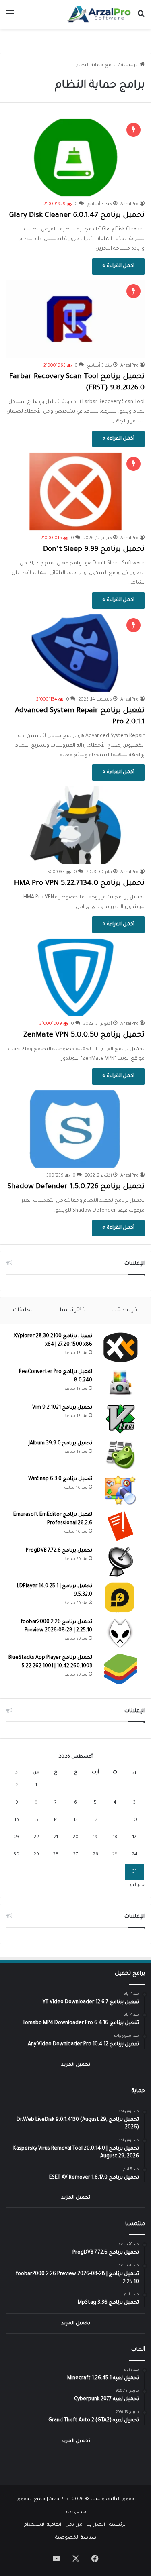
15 (36, 1820)
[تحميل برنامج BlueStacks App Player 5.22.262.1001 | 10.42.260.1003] (120, 1669)
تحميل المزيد (76, 2065)
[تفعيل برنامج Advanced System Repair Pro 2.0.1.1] (75, 653)
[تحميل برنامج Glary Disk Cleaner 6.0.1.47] (75, 158)
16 (17, 1820)
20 (75, 1838)
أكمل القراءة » (118, 266)
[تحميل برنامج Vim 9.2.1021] (120, 1419)
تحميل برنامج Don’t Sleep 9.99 (94, 550)
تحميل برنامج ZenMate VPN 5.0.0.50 (84, 1035)
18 (115, 1838)
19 (95, 1838)
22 (36, 1838)
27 (75, 1855)
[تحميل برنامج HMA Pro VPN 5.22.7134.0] (75, 825)
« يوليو (137, 1885)
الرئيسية (130, 66)
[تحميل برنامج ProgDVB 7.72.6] (120, 1562)
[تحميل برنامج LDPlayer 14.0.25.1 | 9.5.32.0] (120, 1598)
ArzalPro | (61, 2500)
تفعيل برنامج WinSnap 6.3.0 (60, 1479)
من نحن (74, 2525)
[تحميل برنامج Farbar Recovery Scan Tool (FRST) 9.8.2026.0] (75, 319)
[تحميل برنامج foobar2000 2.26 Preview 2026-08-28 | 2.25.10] (120, 1633)
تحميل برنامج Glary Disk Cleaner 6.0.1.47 (77, 216)
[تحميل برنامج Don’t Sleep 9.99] (75, 492)
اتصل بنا (96, 2525)
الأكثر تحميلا (72, 1310)
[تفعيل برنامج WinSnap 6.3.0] (120, 1490)
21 (56, 1838)
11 (115, 1820)
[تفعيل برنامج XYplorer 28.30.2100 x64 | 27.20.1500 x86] (120, 1347)
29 (36, 1855)
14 (56, 1820)
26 (95, 1855)
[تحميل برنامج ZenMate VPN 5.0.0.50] (75, 977)
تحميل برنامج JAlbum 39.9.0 (60, 1444)
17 (134, 1838)
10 (134, 1820)
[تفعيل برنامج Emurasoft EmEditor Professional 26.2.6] (120, 1526)
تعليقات (23, 1310)
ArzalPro (129, 204)
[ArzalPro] (99, 14)
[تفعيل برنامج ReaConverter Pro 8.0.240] (120, 1383)
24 (134, 1855)
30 (17, 1855)
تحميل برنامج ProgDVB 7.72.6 (59, 1551)
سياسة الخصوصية (76, 2538)
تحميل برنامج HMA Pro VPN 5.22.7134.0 (79, 884)
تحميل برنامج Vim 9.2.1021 (62, 1408)
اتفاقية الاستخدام (43, 2525)
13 (76, 1820)
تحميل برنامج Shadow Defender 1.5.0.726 (76, 1187)
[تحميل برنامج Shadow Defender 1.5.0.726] (75, 1129)
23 (17, 1838)
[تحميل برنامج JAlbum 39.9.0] (120, 1455)
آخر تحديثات (125, 1310)
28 (56, 1855)
